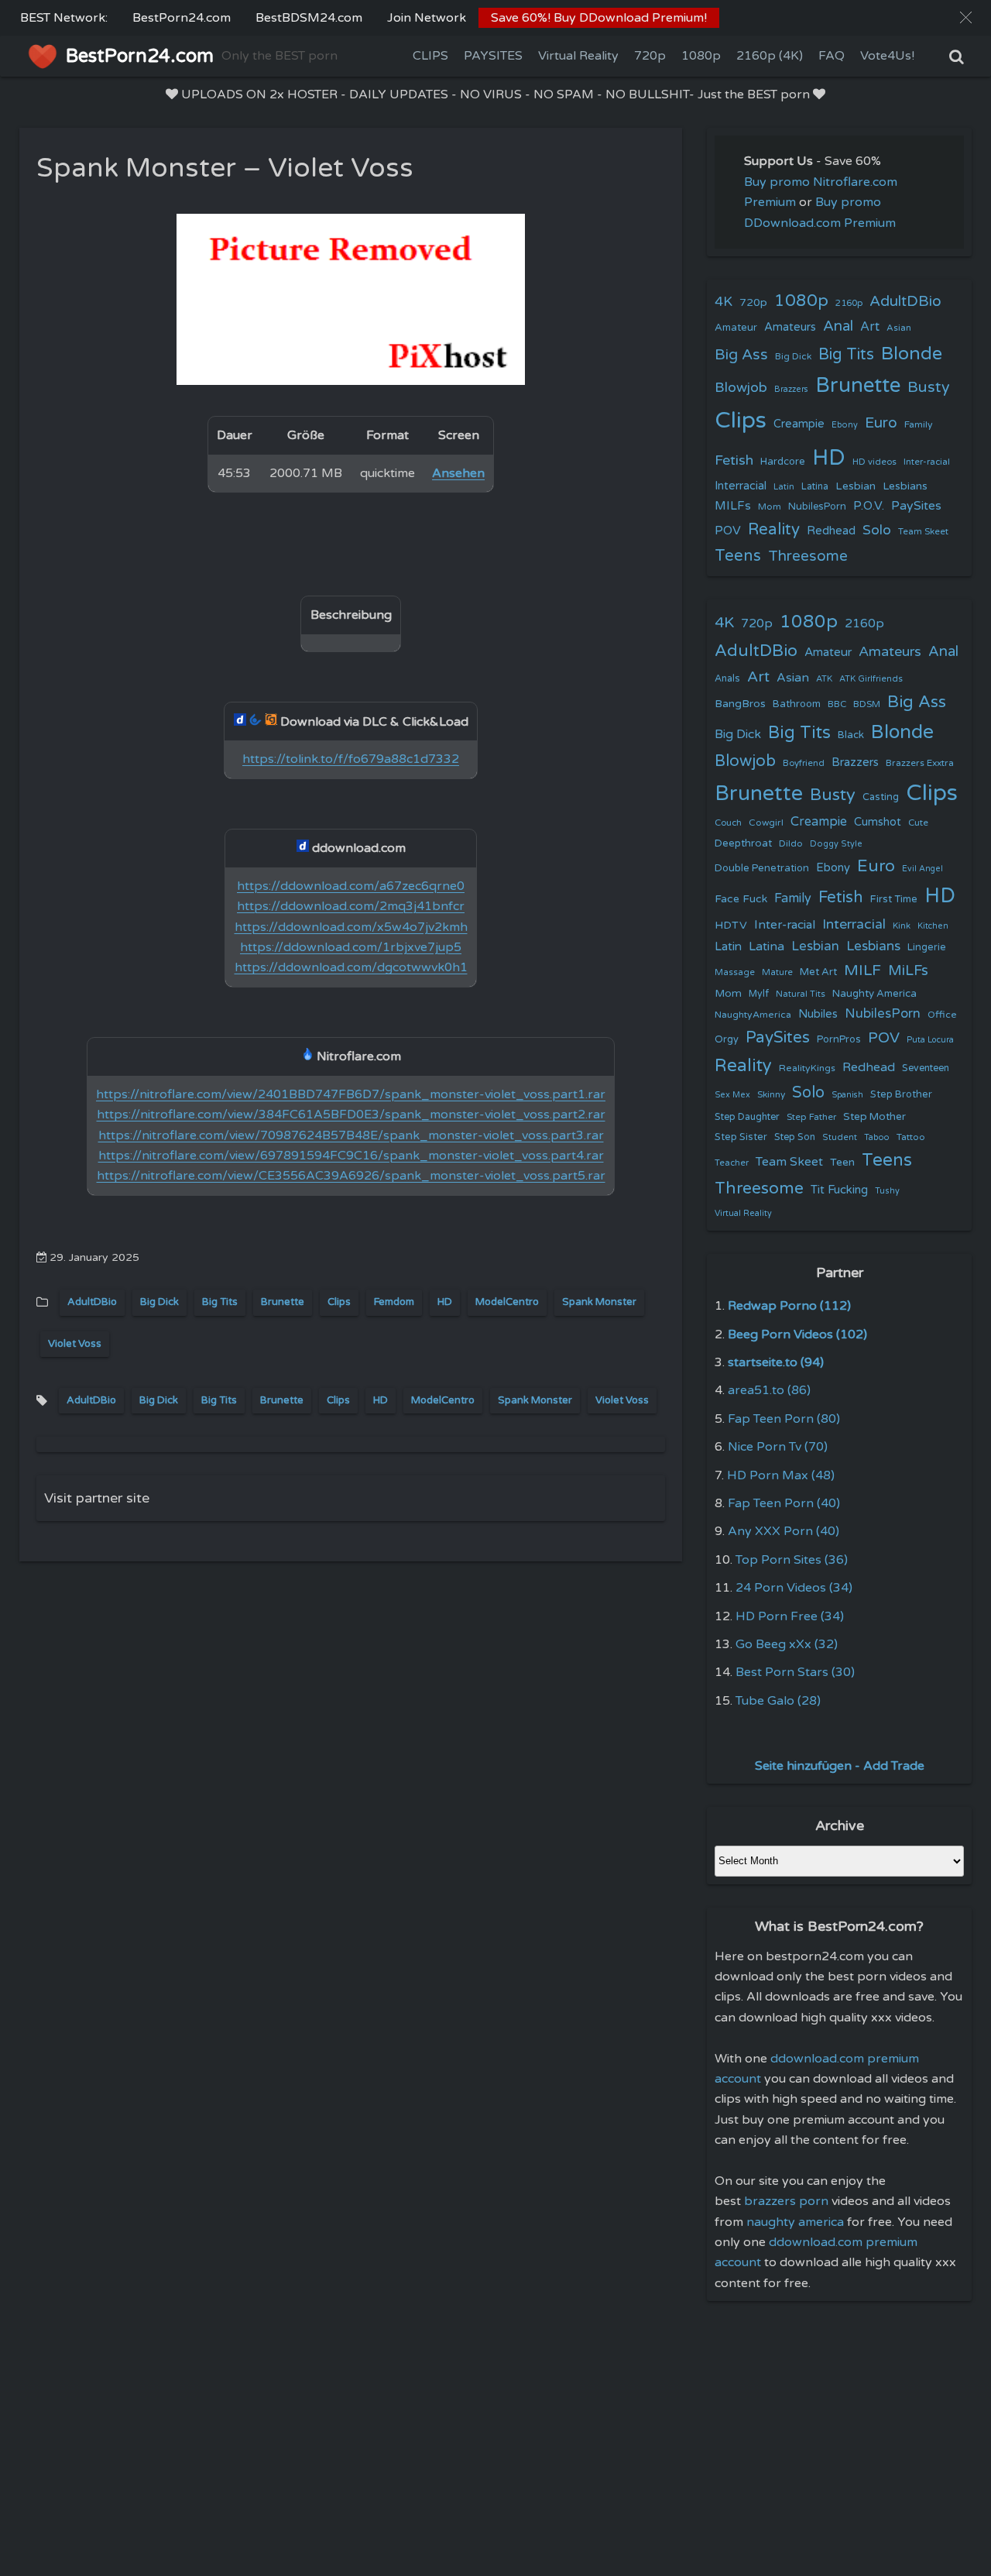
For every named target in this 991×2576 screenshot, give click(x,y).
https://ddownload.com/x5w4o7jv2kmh (351, 927)
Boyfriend (804, 763)
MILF (862, 970)
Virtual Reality (578, 56)
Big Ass (741, 355)
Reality (774, 529)
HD (445, 1302)
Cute (918, 823)
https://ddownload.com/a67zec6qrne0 (351, 886)
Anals (727, 679)
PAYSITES (493, 56)
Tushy (887, 1191)
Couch (728, 823)
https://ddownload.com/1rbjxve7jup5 (351, 947)
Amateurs (790, 327)
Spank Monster (599, 1302)
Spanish (847, 1095)
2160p (849, 303)
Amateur (736, 328)
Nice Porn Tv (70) (778, 1447)
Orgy (727, 1039)
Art (870, 327)
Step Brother (901, 1094)
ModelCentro (507, 1302)
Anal (838, 326)
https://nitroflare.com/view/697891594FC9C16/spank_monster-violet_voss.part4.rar (351, 1156)
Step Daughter (747, 1117)
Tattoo (911, 1137)
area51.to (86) (769, 1390)
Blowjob (741, 388)
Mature (777, 972)
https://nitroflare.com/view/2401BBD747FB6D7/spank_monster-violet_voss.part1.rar (351, 1094)
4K (724, 302)
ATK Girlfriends (871, 679)
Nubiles (818, 1014)
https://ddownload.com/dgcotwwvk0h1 (351, 967)
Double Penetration (762, 868)
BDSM (867, 704)
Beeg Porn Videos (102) (797, 1334)
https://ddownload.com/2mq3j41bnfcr (351, 906)
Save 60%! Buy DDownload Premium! (599, 18)
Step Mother (874, 1117)
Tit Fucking (839, 1190)
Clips (339, 1302)
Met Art (818, 972)
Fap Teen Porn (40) (784, 1503)
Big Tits (220, 1302)
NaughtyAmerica (753, 1015)
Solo (877, 530)
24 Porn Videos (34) (794, 1588)
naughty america (795, 2222)
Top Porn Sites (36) (792, 1560)
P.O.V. (869, 506)
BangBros (740, 704)
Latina (815, 487)
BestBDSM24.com (309, 18)
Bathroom (797, 704)
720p (650, 56)
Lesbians (905, 486)
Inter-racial (927, 462)
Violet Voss (75, 1344)
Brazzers (791, 389)
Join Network (427, 18)
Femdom (394, 1302)
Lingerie (927, 947)
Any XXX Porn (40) (784, 1531)
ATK (824, 679)
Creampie (799, 424)
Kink (902, 926)
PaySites (916, 506)
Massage (735, 972)
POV (728, 531)
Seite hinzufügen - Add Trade (840, 1766)
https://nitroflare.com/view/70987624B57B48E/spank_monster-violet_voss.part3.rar (351, 1135)
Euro (881, 422)
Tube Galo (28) (778, 1701)
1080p (701, 56)
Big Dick (159, 1302)
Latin (784, 487)
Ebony (845, 425)
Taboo (877, 1137)
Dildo (791, 843)
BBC (837, 704)
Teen (842, 1162)
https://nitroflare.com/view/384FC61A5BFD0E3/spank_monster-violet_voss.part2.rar (351, 1115)
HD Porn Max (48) (781, 1475)
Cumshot (878, 822)
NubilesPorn (817, 507)
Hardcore (783, 462)
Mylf (759, 994)
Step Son (795, 1137)
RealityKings (807, 1068)
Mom (770, 507)
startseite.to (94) (776, 1362)
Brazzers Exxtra (920, 763)
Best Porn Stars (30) (795, 1672)
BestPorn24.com (182, 18)
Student (840, 1137)
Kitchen (933, 926)
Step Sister (741, 1137)
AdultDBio (92, 1302)
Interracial (741, 486)
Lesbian (856, 486)
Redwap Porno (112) (789, 1306)
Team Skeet (923, 531)
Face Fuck (741, 899)
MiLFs (908, 970)
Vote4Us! (887, 56)
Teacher (732, 1163)
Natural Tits (801, 994)
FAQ (832, 56)
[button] (966, 17)
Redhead (831, 531)
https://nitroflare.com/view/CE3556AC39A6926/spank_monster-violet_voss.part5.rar (351, 1176)
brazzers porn (786, 2201)
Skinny (771, 1094)
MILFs (733, 506)
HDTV (731, 925)
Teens (738, 556)
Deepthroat (743, 843)
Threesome (808, 556)
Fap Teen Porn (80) (784, 1419)
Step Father (811, 1117)
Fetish (734, 460)
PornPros (839, 1039)
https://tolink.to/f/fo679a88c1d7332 (351, 759)
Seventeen (926, 1068)
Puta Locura (930, 1040)
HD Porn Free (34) (790, 1616)
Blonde (912, 354)
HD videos (874, 462)
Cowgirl (766, 823)
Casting (881, 797)
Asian (899, 328)
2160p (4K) (770, 56)
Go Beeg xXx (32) (787, 1644)
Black (851, 735)
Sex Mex (732, 1095)
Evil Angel (922, 869)
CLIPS (430, 56)
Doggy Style (836, 844)
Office (942, 1015)
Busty (929, 387)
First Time (894, 899)
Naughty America (874, 994)
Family (919, 424)
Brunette (283, 1302)
